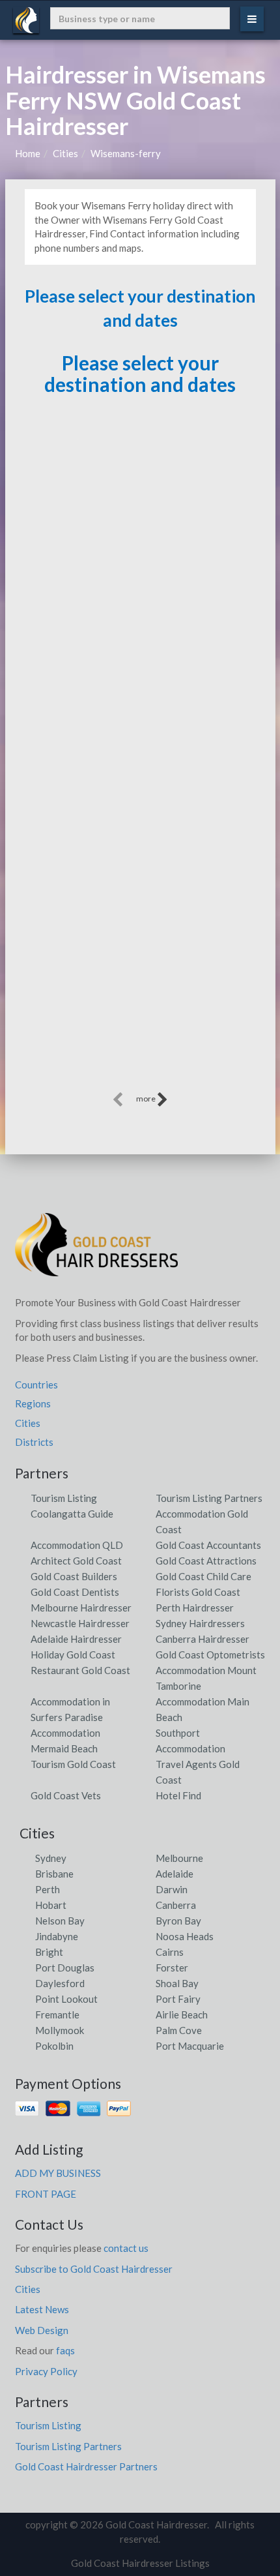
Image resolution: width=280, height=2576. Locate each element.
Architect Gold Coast (76, 1561)
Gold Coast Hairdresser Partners (86, 2466)
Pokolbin (54, 2046)
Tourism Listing (64, 1498)
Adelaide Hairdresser (76, 1639)
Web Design (42, 2330)
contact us (126, 2248)
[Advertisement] (140, 949)
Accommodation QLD (77, 1545)
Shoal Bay (177, 1983)
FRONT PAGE (46, 2194)
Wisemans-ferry (126, 153)
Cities (65, 153)
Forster (172, 1968)
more (147, 1099)
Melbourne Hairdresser (81, 1608)
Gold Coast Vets (66, 1795)
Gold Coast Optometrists (210, 1655)
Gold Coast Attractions (206, 1561)
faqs (65, 2350)
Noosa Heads (185, 1936)
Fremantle (57, 2014)
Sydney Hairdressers (200, 1623)
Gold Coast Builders (74, 1576)
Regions (33, 1403)
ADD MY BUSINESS (58, 2173)
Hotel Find (178, 1795)
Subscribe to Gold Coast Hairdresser (94, 2269)
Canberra (176, 1905)
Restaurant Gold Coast (80, 1670)
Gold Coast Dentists (75, 1592)
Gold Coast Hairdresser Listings (140, 2563)
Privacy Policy (46, 2371)
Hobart (51, 1905)
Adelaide (175, 1874)
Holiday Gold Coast (73, 1655)
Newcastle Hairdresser (80, 1623)
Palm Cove (179, 2030)
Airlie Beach (182, 2014)
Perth (48, 1889)
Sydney (51, 1858)
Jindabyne (57, 1936)
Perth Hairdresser (195, 1608)
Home (28, 153)
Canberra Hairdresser (203, 1639)
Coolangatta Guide (72, 1514)
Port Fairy (178, 1999)
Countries (36, 1385)
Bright (49, 1952)
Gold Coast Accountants (208, 1545)
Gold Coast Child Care (203, 1576)
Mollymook (60, 2030)
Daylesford (60, 1983)
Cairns (170, 1952)
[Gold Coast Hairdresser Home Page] (96, 1250)
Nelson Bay (60, 1921)
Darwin (172, 1889)
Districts (34, 1442)
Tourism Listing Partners (209, 1498)
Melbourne (179, 1858)
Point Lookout (66, 1999)
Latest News (42, 2309)
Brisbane (54, 1874)
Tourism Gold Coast (73, 1764)
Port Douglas (65, 1968)
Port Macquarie (190, 2046)
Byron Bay (178, 1921)
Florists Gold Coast (198, 1592)
